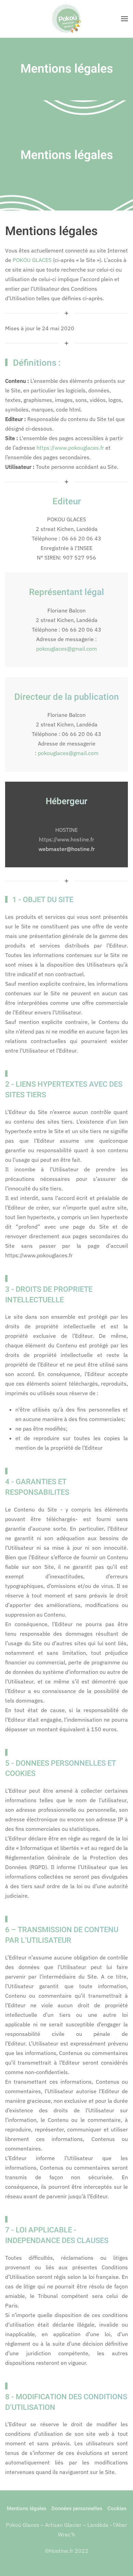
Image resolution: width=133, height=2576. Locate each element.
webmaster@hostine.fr (67, 849)
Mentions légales (27, 2508)
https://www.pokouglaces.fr (70, 448)
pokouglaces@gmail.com (66, 649)
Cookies (117, 2508)
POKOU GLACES (32, 260)
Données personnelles (77, 2508)
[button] (124, 19)
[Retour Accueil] (66, 19)
